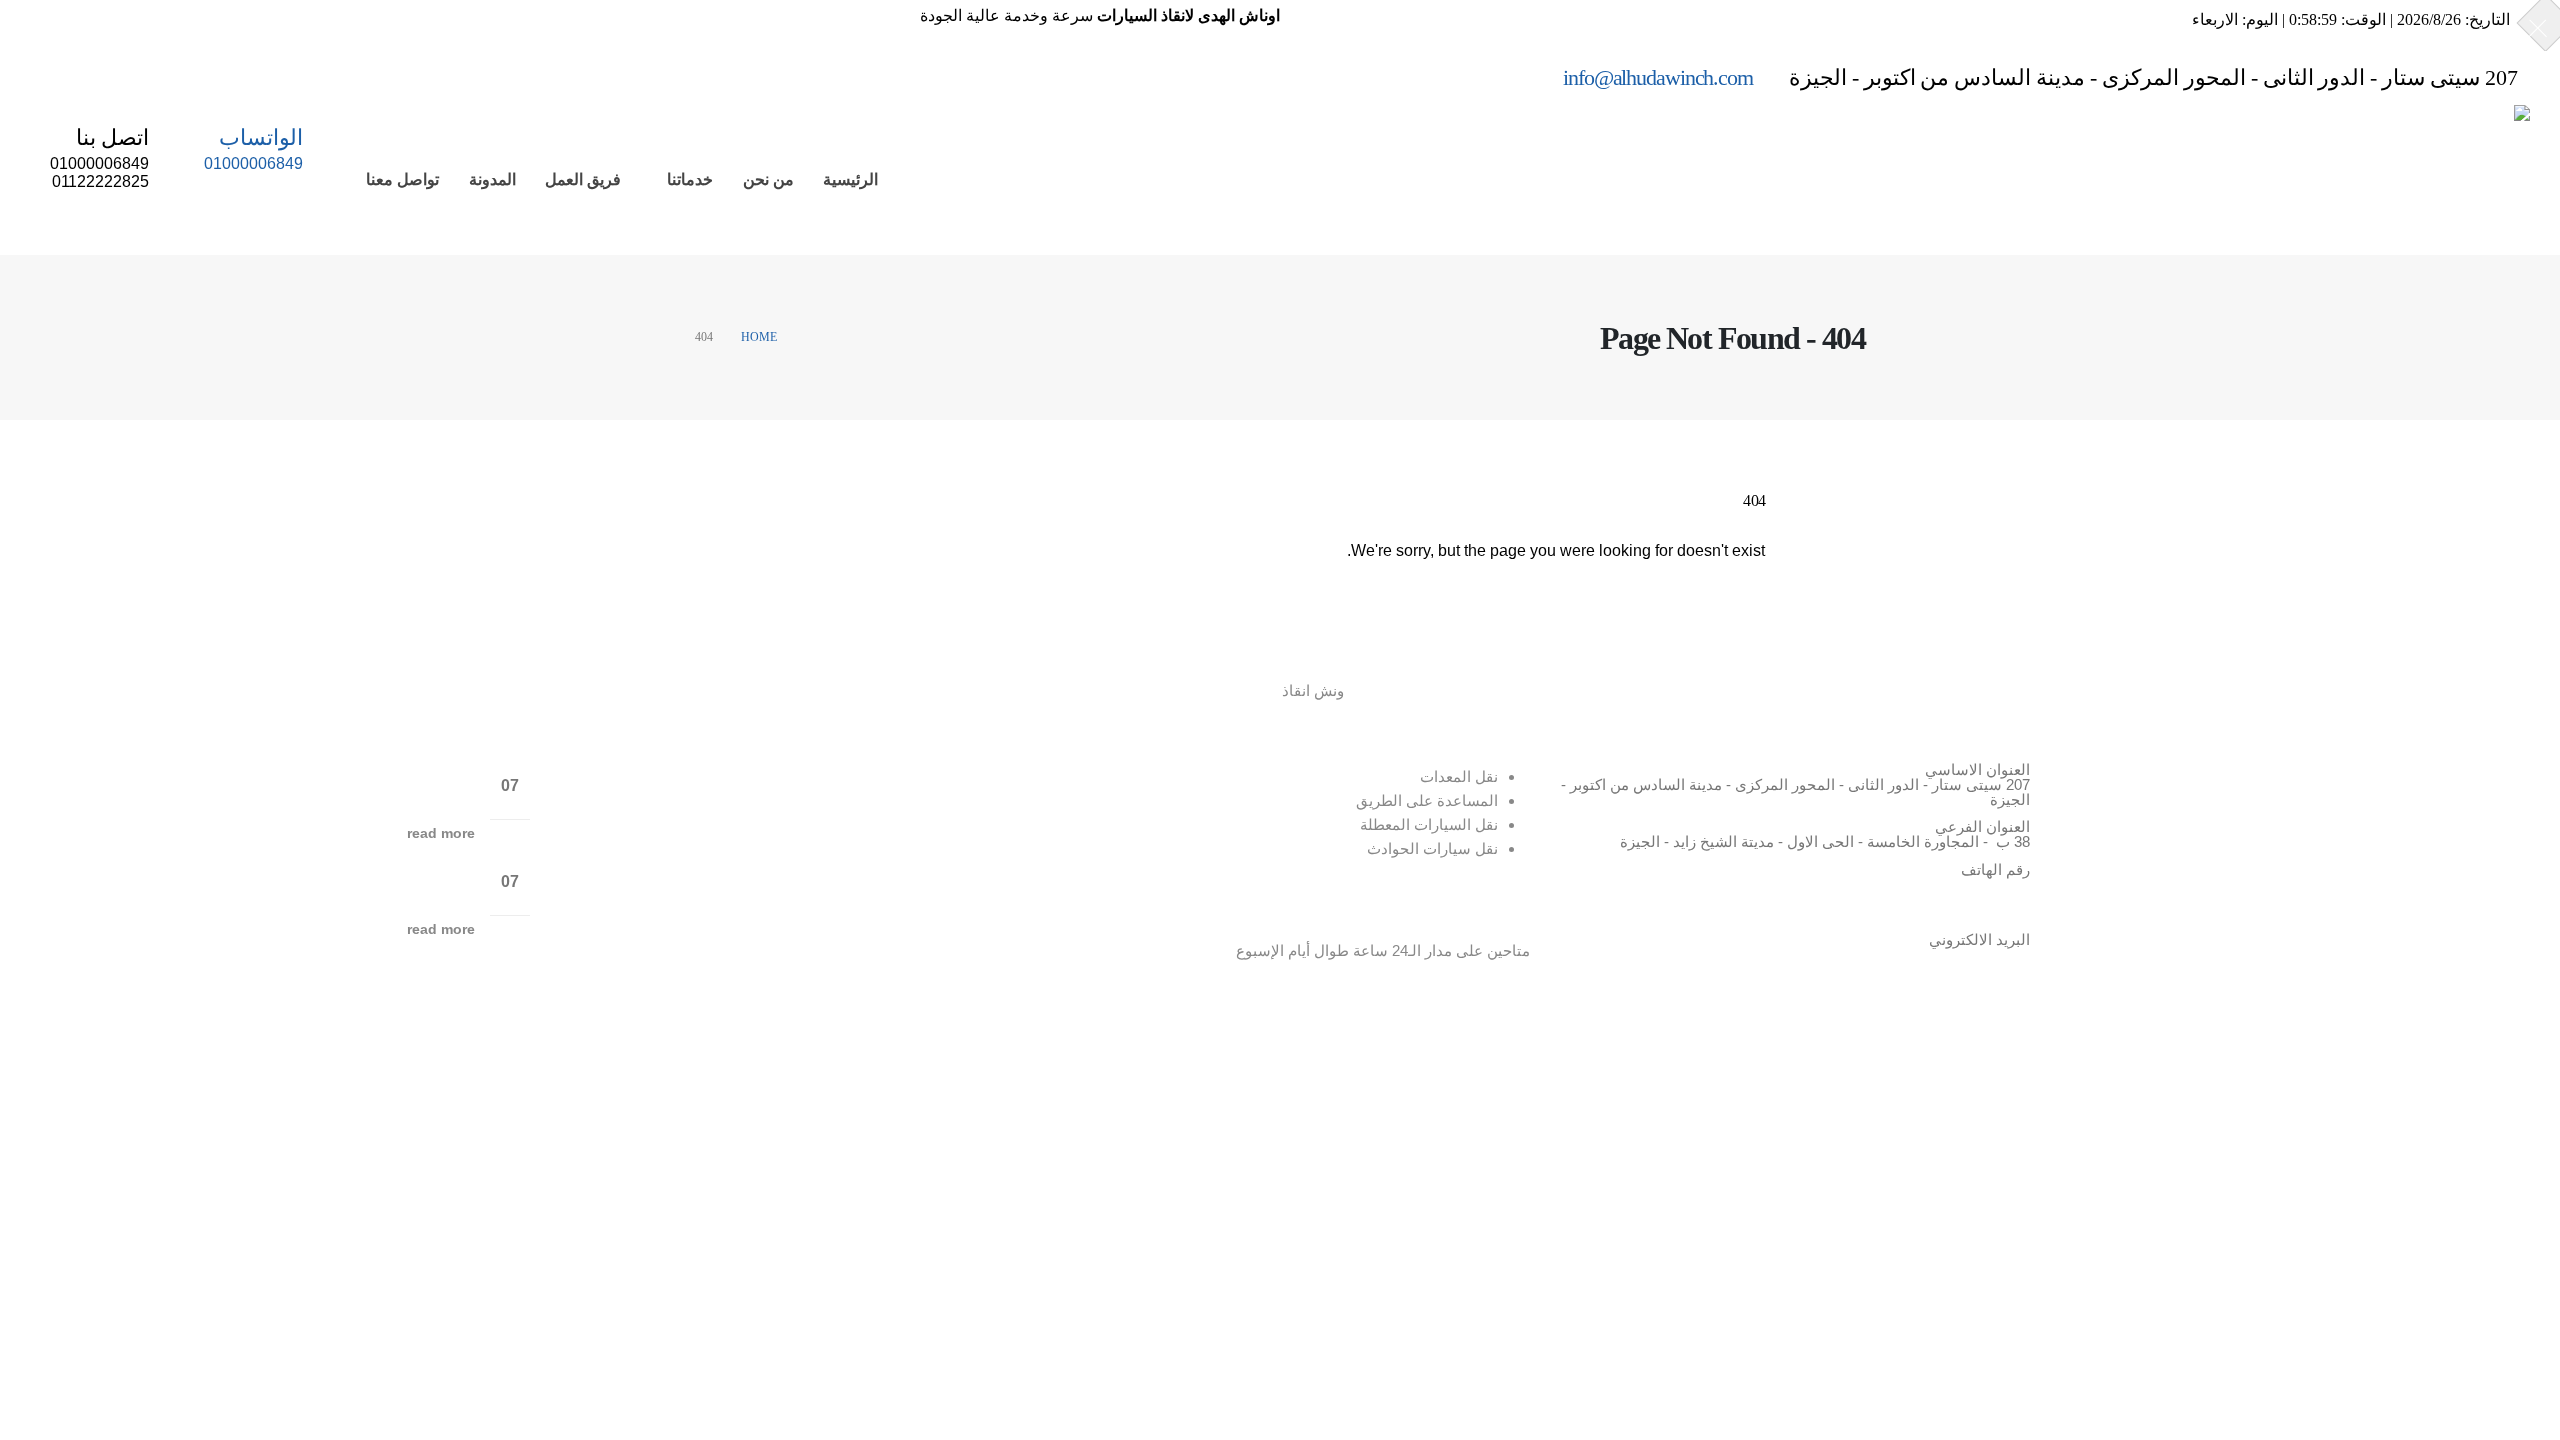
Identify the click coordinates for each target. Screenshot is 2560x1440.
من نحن (768, 179)
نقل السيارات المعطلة (1429, 824)
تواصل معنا (402, 179)
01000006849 (1921, 890)
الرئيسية (850, 179)
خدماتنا (690, 179)
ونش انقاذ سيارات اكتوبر (385, 872)
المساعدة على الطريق (1427, 800)
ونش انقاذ (1313, 690)
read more (441, 833)
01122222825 (1928, 909)
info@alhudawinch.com (1954, 954)
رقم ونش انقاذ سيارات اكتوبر (368, 776)
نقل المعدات (1459, 776)
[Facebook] (55, 76)
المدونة (492, 179)
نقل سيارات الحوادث (1432, 848)
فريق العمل (583, 179)
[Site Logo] (2367, 180)
